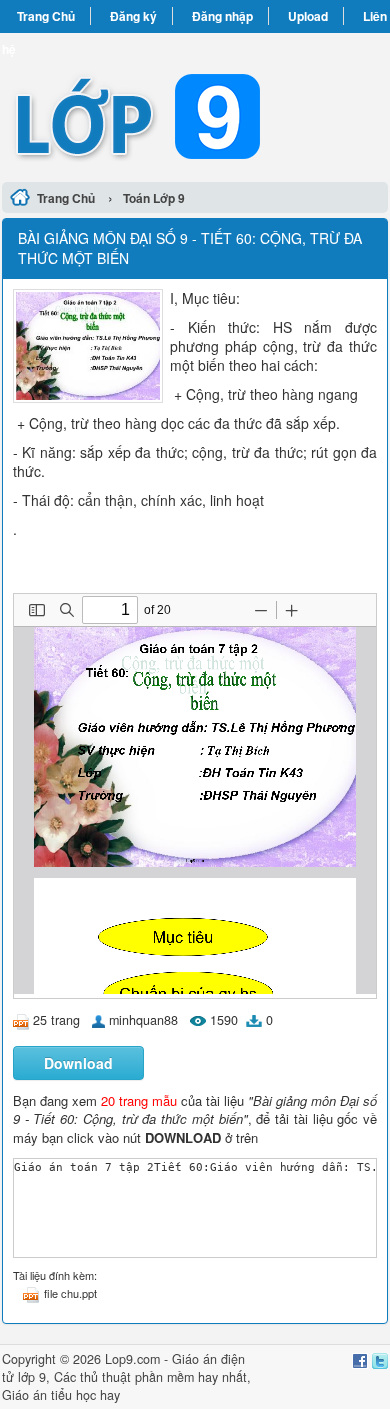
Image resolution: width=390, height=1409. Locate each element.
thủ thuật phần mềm (137, 1377)
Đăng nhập (222, 16)
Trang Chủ (46, 16)
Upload (308, 16)
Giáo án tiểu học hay (61, 1395)
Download (78, 1063)
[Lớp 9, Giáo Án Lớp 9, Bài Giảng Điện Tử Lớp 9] (195, 104)
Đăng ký (133, 16)
